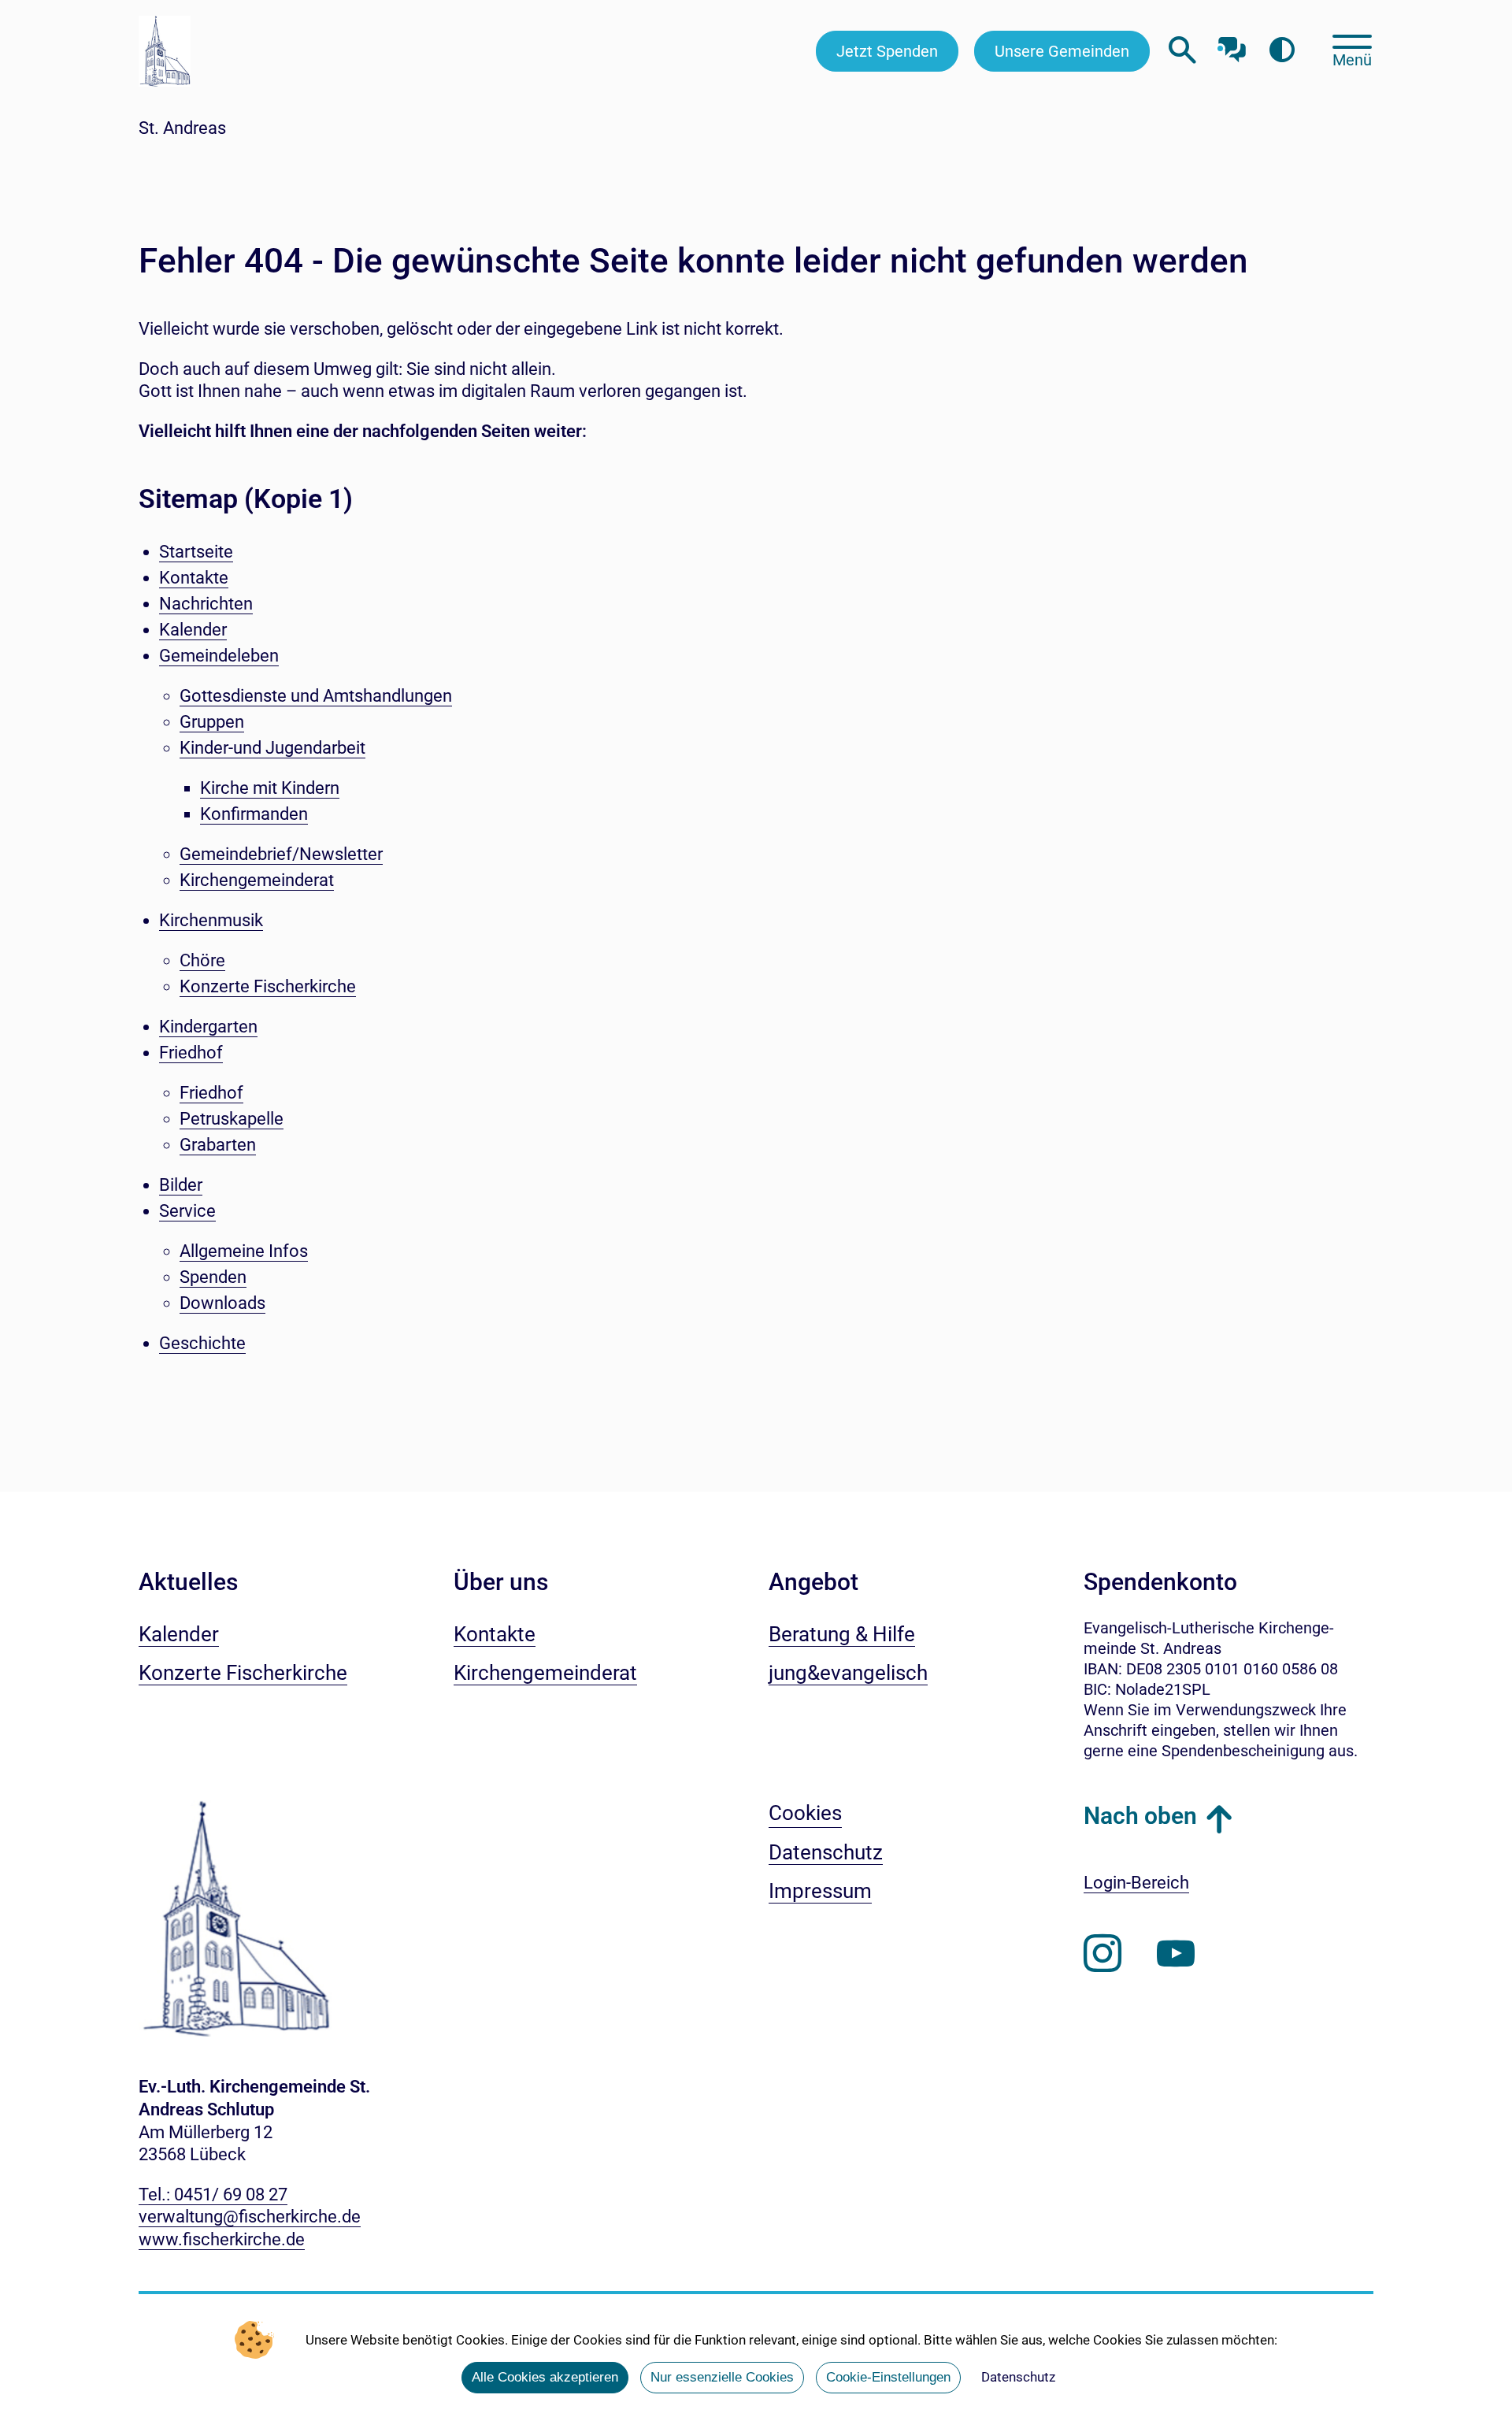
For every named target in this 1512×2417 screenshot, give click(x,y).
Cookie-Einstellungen (888, 2377)
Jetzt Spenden (887, 51)
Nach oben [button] (1140, 1816)
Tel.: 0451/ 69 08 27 (213, 2195)
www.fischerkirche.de (222, 2239)
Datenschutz (1018, 2377)
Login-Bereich (1136, 1883)
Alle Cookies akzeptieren (545, 2377)
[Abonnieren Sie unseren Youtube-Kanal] (1176, 1954)
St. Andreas (182, 128)
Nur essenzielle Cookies (722, 2377)
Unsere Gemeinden (1062, 51)
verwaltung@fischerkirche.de (250, 2217)
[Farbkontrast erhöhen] (1282, 51)
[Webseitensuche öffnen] (1182, 51)
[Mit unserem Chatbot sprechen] (1232, 45)
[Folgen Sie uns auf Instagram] (1102, 1954)
